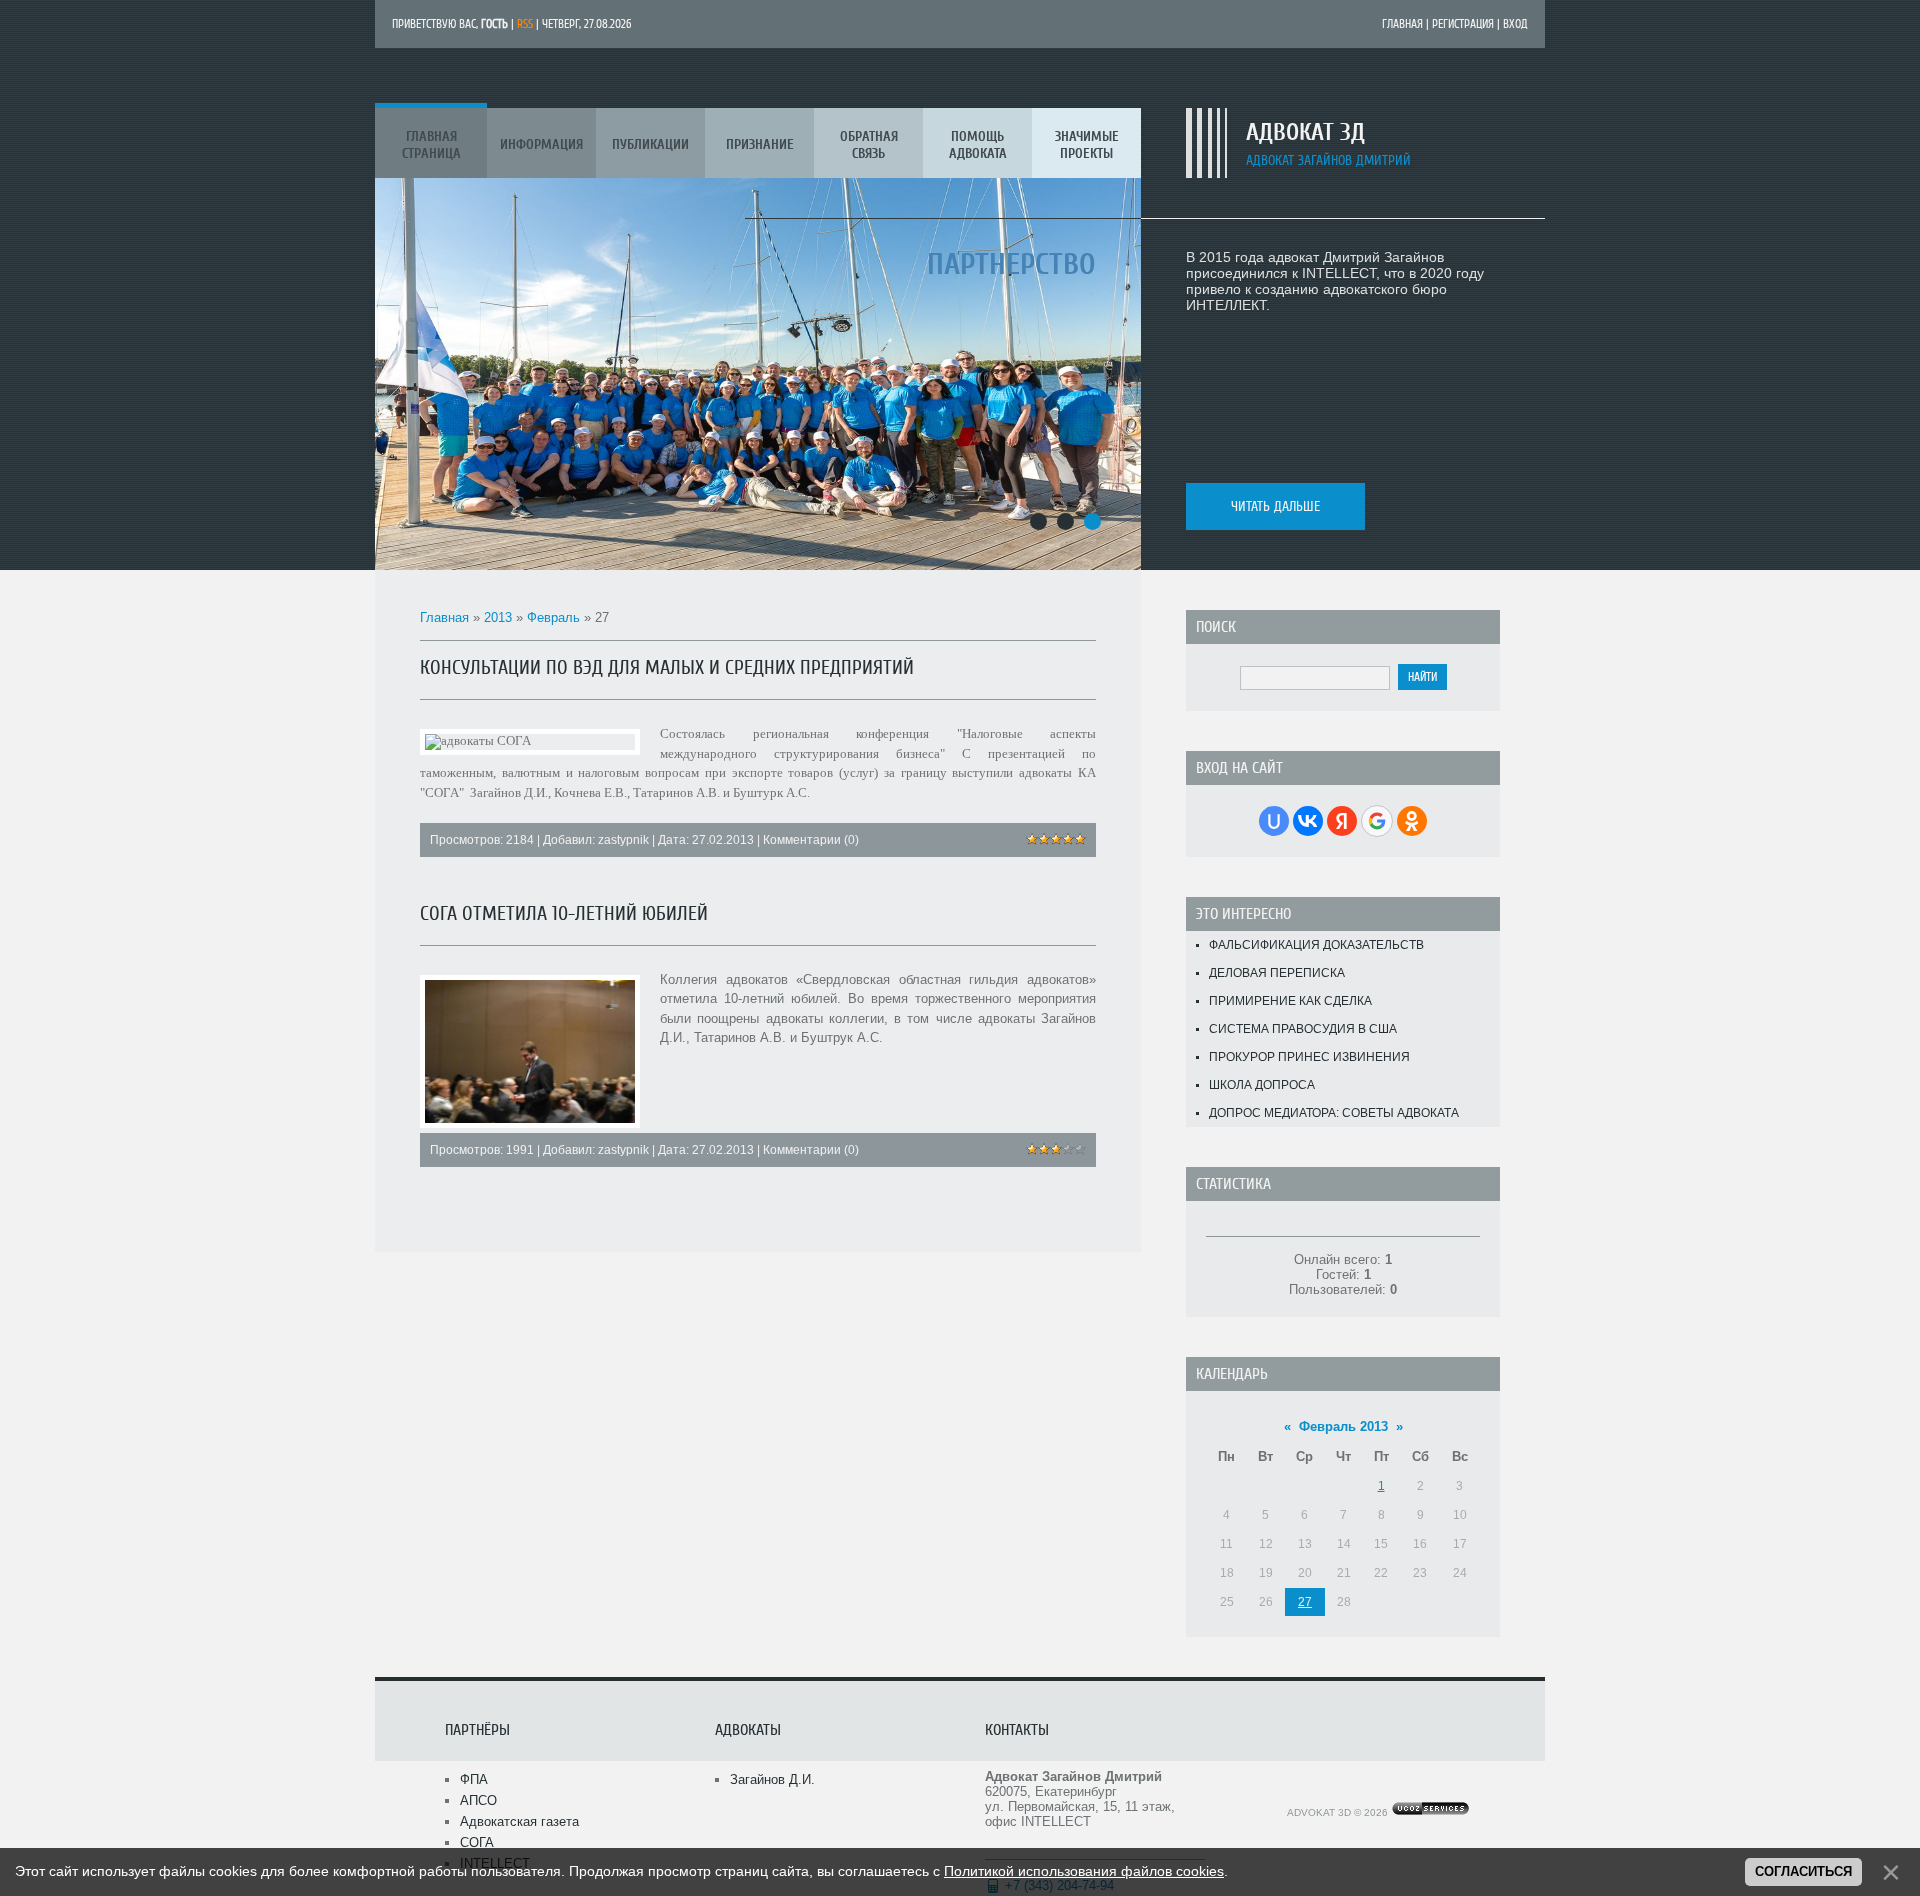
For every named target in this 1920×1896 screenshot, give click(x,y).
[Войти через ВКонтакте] (1308, 821)
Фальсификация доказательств (1316, 945)
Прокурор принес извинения (1309, 1057)
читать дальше (1275, 506)
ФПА (474, 1779)
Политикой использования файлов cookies (1084, 1871)
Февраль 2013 (1343, 1426)
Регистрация (1463, 24)
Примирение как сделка (1290, 1001)
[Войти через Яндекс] (1342, 821)
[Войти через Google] (1377, 821)
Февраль (553, 617)
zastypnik (623, 840)
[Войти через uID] (1274, 821)
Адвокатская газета (519, 1821)
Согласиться (1803, 1871)
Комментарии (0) (811, 840)
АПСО (478, 1800)
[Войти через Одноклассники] (1412, 821)
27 (1305, 1602)
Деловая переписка (1277, 973)
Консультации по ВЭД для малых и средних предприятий (667, 667)
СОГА (477, 1842)
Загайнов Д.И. (772, 1779)
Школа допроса (1262, 1085)
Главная (1402, 24)
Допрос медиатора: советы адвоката (1334, 1113)
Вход (1515, 24)
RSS (525, 24)
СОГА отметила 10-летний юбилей (564, 913)
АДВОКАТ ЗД (1305, 132)
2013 (498, 617)
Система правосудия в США (1303, 1029)
